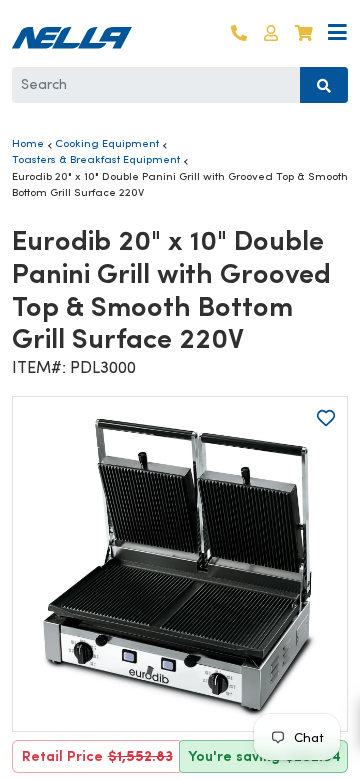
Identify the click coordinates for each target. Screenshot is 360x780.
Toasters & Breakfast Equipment (96, 159)
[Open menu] (337, 33)
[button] (271, 33)
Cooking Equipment (107, 143)
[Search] (324, 85)
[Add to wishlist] (326, 418)
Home (28, 143)
